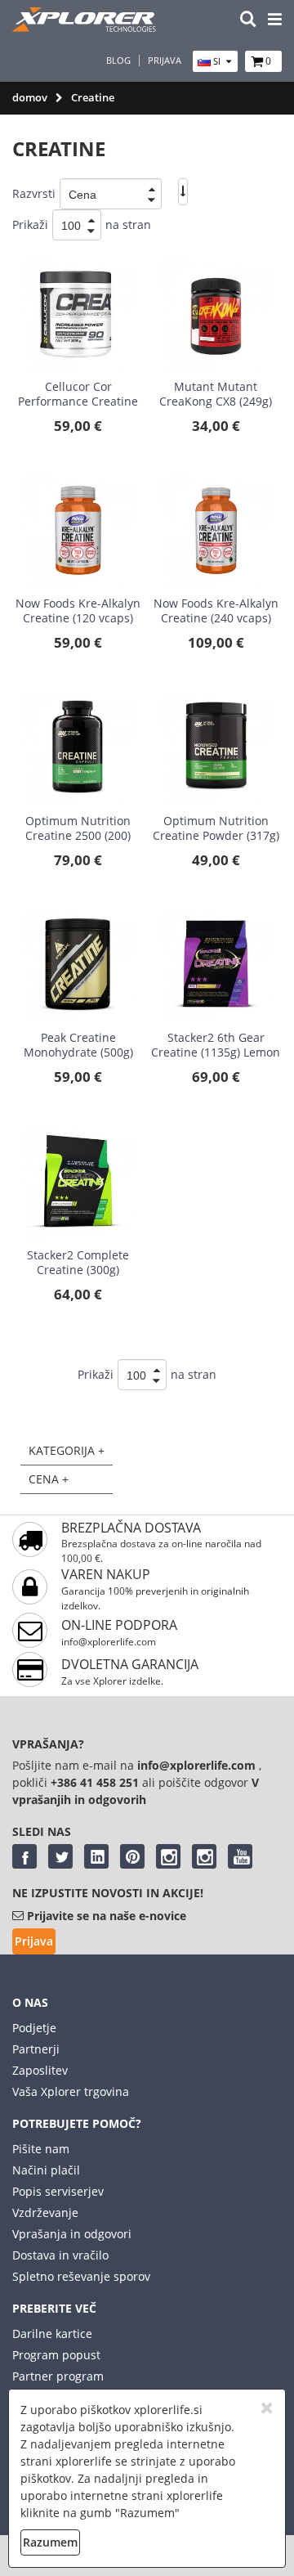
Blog (118, 61)
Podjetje (34, 2028)
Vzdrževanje (45, 2212)
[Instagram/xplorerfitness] (204, 1856)
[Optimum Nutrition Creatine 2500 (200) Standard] (78, 748)
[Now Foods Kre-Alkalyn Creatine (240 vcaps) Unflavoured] (216, 531)
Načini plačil (46, 2170)
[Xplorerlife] (86, 27)
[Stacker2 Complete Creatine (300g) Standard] (78, 1183)
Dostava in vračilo (60, 2255)
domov (30, 97)
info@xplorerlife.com (109, 1642)
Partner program (58, 2376)
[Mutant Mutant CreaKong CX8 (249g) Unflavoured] (216, 314)
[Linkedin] (96, 1856)
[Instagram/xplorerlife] (168, 1856)
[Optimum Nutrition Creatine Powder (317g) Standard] (216, 748)
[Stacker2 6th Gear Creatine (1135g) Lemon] (216, 966)
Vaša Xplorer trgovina (71, 2091)
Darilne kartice (52, 2334)
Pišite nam (41, 2149)
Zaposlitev (40, 2070)
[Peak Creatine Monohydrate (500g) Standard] (78, 966)
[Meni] (275, 20)
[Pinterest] (132, 1856)
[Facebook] (24, 1856)
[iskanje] (248, 20)
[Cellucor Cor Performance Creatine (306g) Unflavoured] (78, 314)
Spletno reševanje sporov (81, 2276)
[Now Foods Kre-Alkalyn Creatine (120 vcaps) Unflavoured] (78, 531)
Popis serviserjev (58, 2191)
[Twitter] (60, 1856)
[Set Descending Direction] (183, 192)
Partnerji (36, 2049)
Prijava (165, 61)
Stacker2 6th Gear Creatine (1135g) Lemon (216, 1045)
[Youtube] (240, 1856)
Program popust (56, 2355)
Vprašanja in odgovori (72, 2234)
